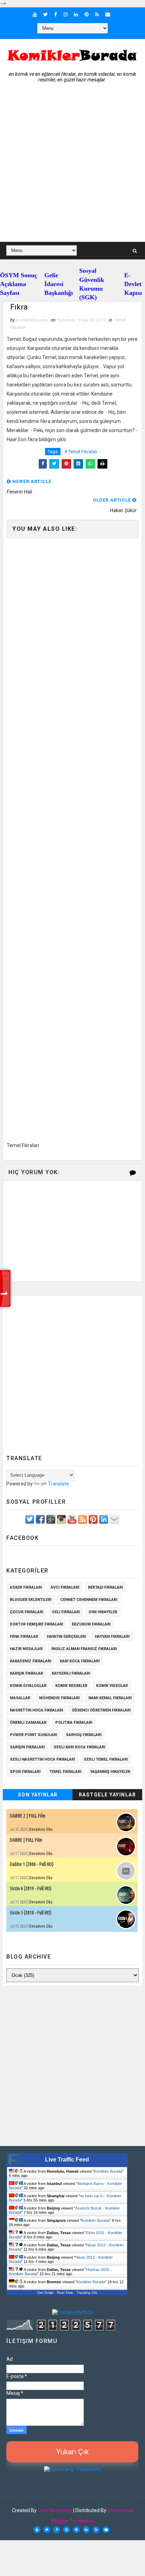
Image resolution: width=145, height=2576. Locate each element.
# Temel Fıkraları (81, 452)
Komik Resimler (71, 1686)
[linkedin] (76, 14)
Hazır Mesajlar (26, 1649)
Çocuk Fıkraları (27, 1612)
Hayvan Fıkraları (112, 1637)
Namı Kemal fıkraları (110, 1698)
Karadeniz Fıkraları (30, 1661)
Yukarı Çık (72, 2452)
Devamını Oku (41, 1829)
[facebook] (56, 14)
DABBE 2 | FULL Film (28, 1816)
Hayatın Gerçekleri (66, 1637)
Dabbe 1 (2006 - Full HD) (32, 1864)
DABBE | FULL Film (26, 1840)
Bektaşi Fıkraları (105, 1587)
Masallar (20, 1698)
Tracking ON (87, 2293)
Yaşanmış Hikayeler (110, 1772)
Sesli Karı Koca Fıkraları (79, 1747)
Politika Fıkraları (74, 1723)
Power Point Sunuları (33, 1735)
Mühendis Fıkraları (59, 1698)
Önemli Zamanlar (28, 1723)
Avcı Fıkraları (65, 1587)
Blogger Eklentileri (31, 1600)
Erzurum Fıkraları (91, 1624)
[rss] (97, 14)
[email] (108, 14)
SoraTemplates (55, 2510)
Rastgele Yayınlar (108, 1795)
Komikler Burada (108, 2171)
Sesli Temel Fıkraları (106, 1759)
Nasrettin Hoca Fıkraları (36, 1710)
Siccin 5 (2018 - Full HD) (31, 1913)
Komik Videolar (112, 1686)
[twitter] (46, 14)
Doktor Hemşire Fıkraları (36, 1624)
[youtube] (35, 14)
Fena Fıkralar (24, 1637)
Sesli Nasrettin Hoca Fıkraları (42, 1759)
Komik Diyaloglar (28, 1686)
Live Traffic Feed (67, 2160)
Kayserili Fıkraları (71, 1673)
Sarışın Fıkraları (27, 1747)
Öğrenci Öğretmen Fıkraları (101, 1710)
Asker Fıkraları (26, 1587)
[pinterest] (87, 14)
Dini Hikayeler (103, 1612)
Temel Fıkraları (65, 1772)
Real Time (65, 2293)
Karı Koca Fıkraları (80, 1661)
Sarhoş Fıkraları (84, 1735)
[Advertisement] (72, 166)
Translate (58, 1484)
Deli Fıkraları (66, 1612)
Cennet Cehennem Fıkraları (89, 1600)
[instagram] (65, 14)
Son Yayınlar (38, 1795)
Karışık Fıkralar (26, 1673)
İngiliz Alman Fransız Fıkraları (84, 1649)
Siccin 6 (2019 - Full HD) (31, 1888)
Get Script (45, 2293)
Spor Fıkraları (25, 1772)
